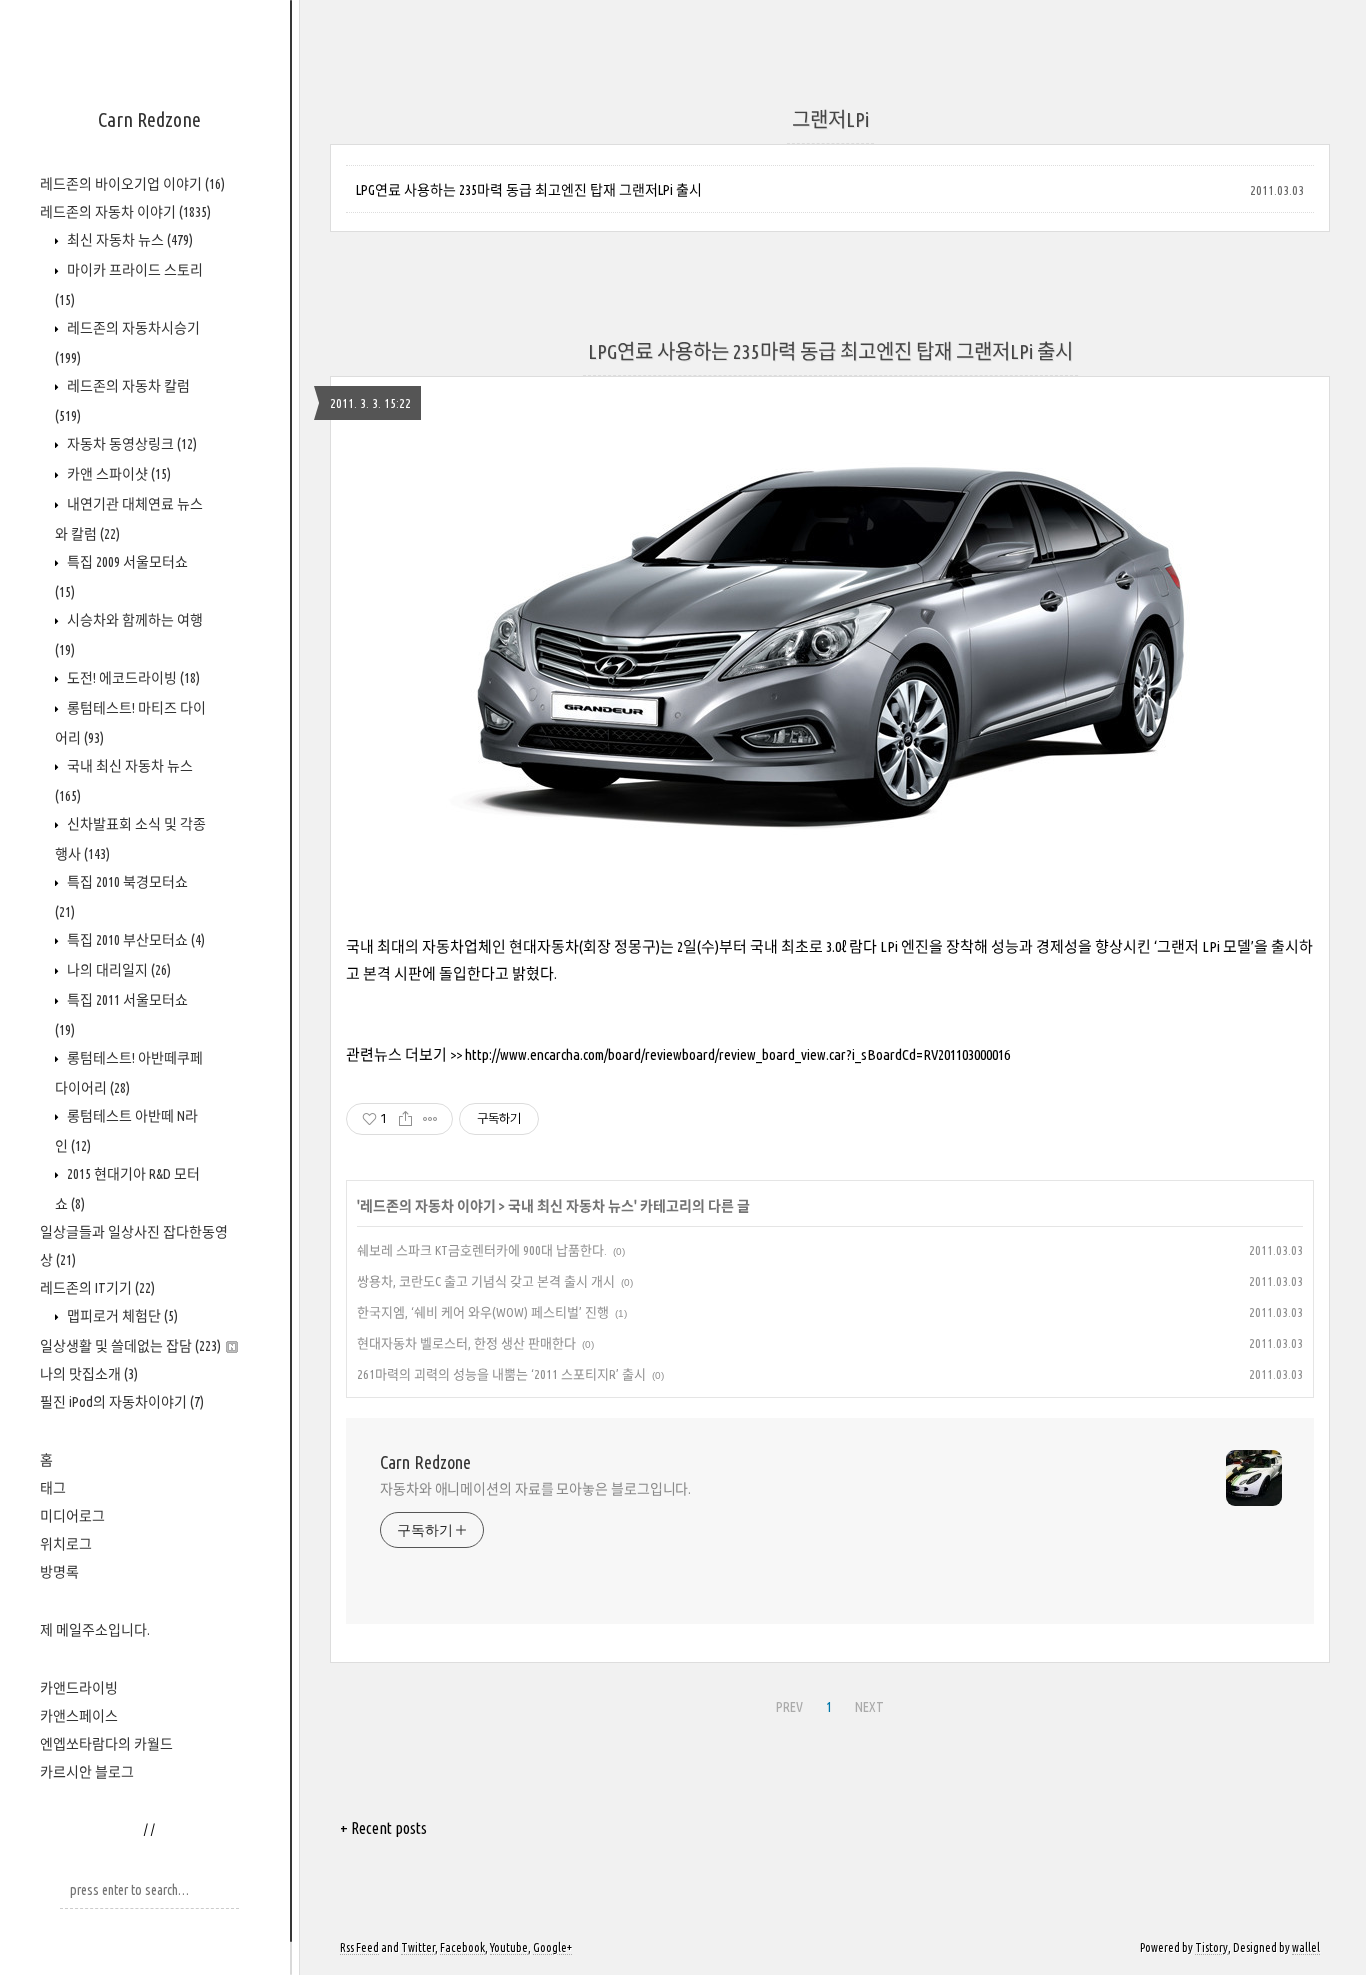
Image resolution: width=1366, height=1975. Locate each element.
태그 (53, 1488)
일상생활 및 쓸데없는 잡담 (130, 1346)
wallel (1306, 1947)
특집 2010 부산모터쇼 (134, 940)
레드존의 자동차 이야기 (125, 212)
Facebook (462, 1947)
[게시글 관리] (430, 1119)
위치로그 (66, 1544)
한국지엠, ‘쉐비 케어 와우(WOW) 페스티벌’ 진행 (483, 1312)
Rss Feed (359, 1947)
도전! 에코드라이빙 (132, 678)
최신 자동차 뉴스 (128, 240)
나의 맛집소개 (89, 1374)
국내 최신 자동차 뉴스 (571, 1206)
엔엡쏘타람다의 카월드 (106, 1744)
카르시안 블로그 (87, 1772)
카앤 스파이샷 (117, 474)
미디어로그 (72, 1516)
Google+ (552, 1947)
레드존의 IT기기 (97, 1288)
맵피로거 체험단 (121, 1316)
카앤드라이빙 (79, 1688)
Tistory (1211, 1947)
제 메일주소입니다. (95, 1630)
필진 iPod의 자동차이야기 (122, 1402)
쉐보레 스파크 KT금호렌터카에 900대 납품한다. (482, 1250)
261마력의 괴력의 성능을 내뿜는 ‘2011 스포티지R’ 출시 (501, 1374)
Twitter (418, 1947)
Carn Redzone (149, 119)
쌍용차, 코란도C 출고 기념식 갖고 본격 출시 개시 (486, 1281)
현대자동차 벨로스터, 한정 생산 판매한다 (466, 1343)
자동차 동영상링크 (130, 444)
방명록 (59, 1572)
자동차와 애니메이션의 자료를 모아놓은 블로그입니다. (535, 1489)
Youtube (509, 1947)
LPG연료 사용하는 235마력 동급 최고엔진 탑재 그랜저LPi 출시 (529, 190)
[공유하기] (405, 1119)
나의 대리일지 (117, 970)
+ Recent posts (383, 1828)
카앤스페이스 (79, 1716)
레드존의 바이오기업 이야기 (132, 184)
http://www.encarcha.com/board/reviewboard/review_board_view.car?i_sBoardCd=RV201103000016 (737, 1054)
